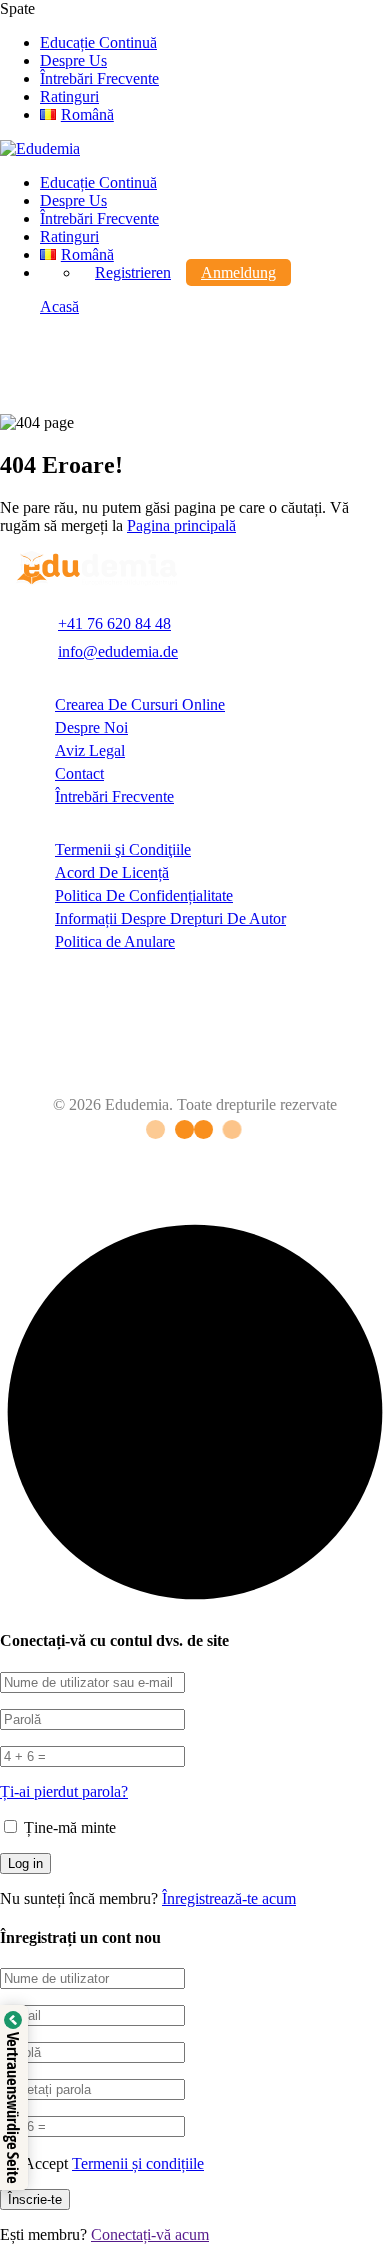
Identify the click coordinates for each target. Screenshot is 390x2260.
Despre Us (73, 60)
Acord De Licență (112, 872)
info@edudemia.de (118, 651)
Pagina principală (181, 525)
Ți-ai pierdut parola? (64, 1791)
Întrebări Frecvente (99, 78)
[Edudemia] (96, 580)
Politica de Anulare (115, 941)
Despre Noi (91, 727)
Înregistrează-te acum (229, 1898)
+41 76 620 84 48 (114, 623)
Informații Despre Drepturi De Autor (170, 918)
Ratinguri (69, 96)
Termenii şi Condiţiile (123, 849)
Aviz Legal (90, 750)
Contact (79, 773)
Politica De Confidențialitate (144, 895)
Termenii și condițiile (138, 2163)
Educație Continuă (98, 42)
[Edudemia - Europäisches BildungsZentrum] (40, 148)
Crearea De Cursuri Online (140, 704)
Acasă (59, 306)
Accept (113, 2163)
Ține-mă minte (68, 1827)
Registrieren (133, 272)
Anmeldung (238, 272)
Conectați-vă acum (150, 2234)
